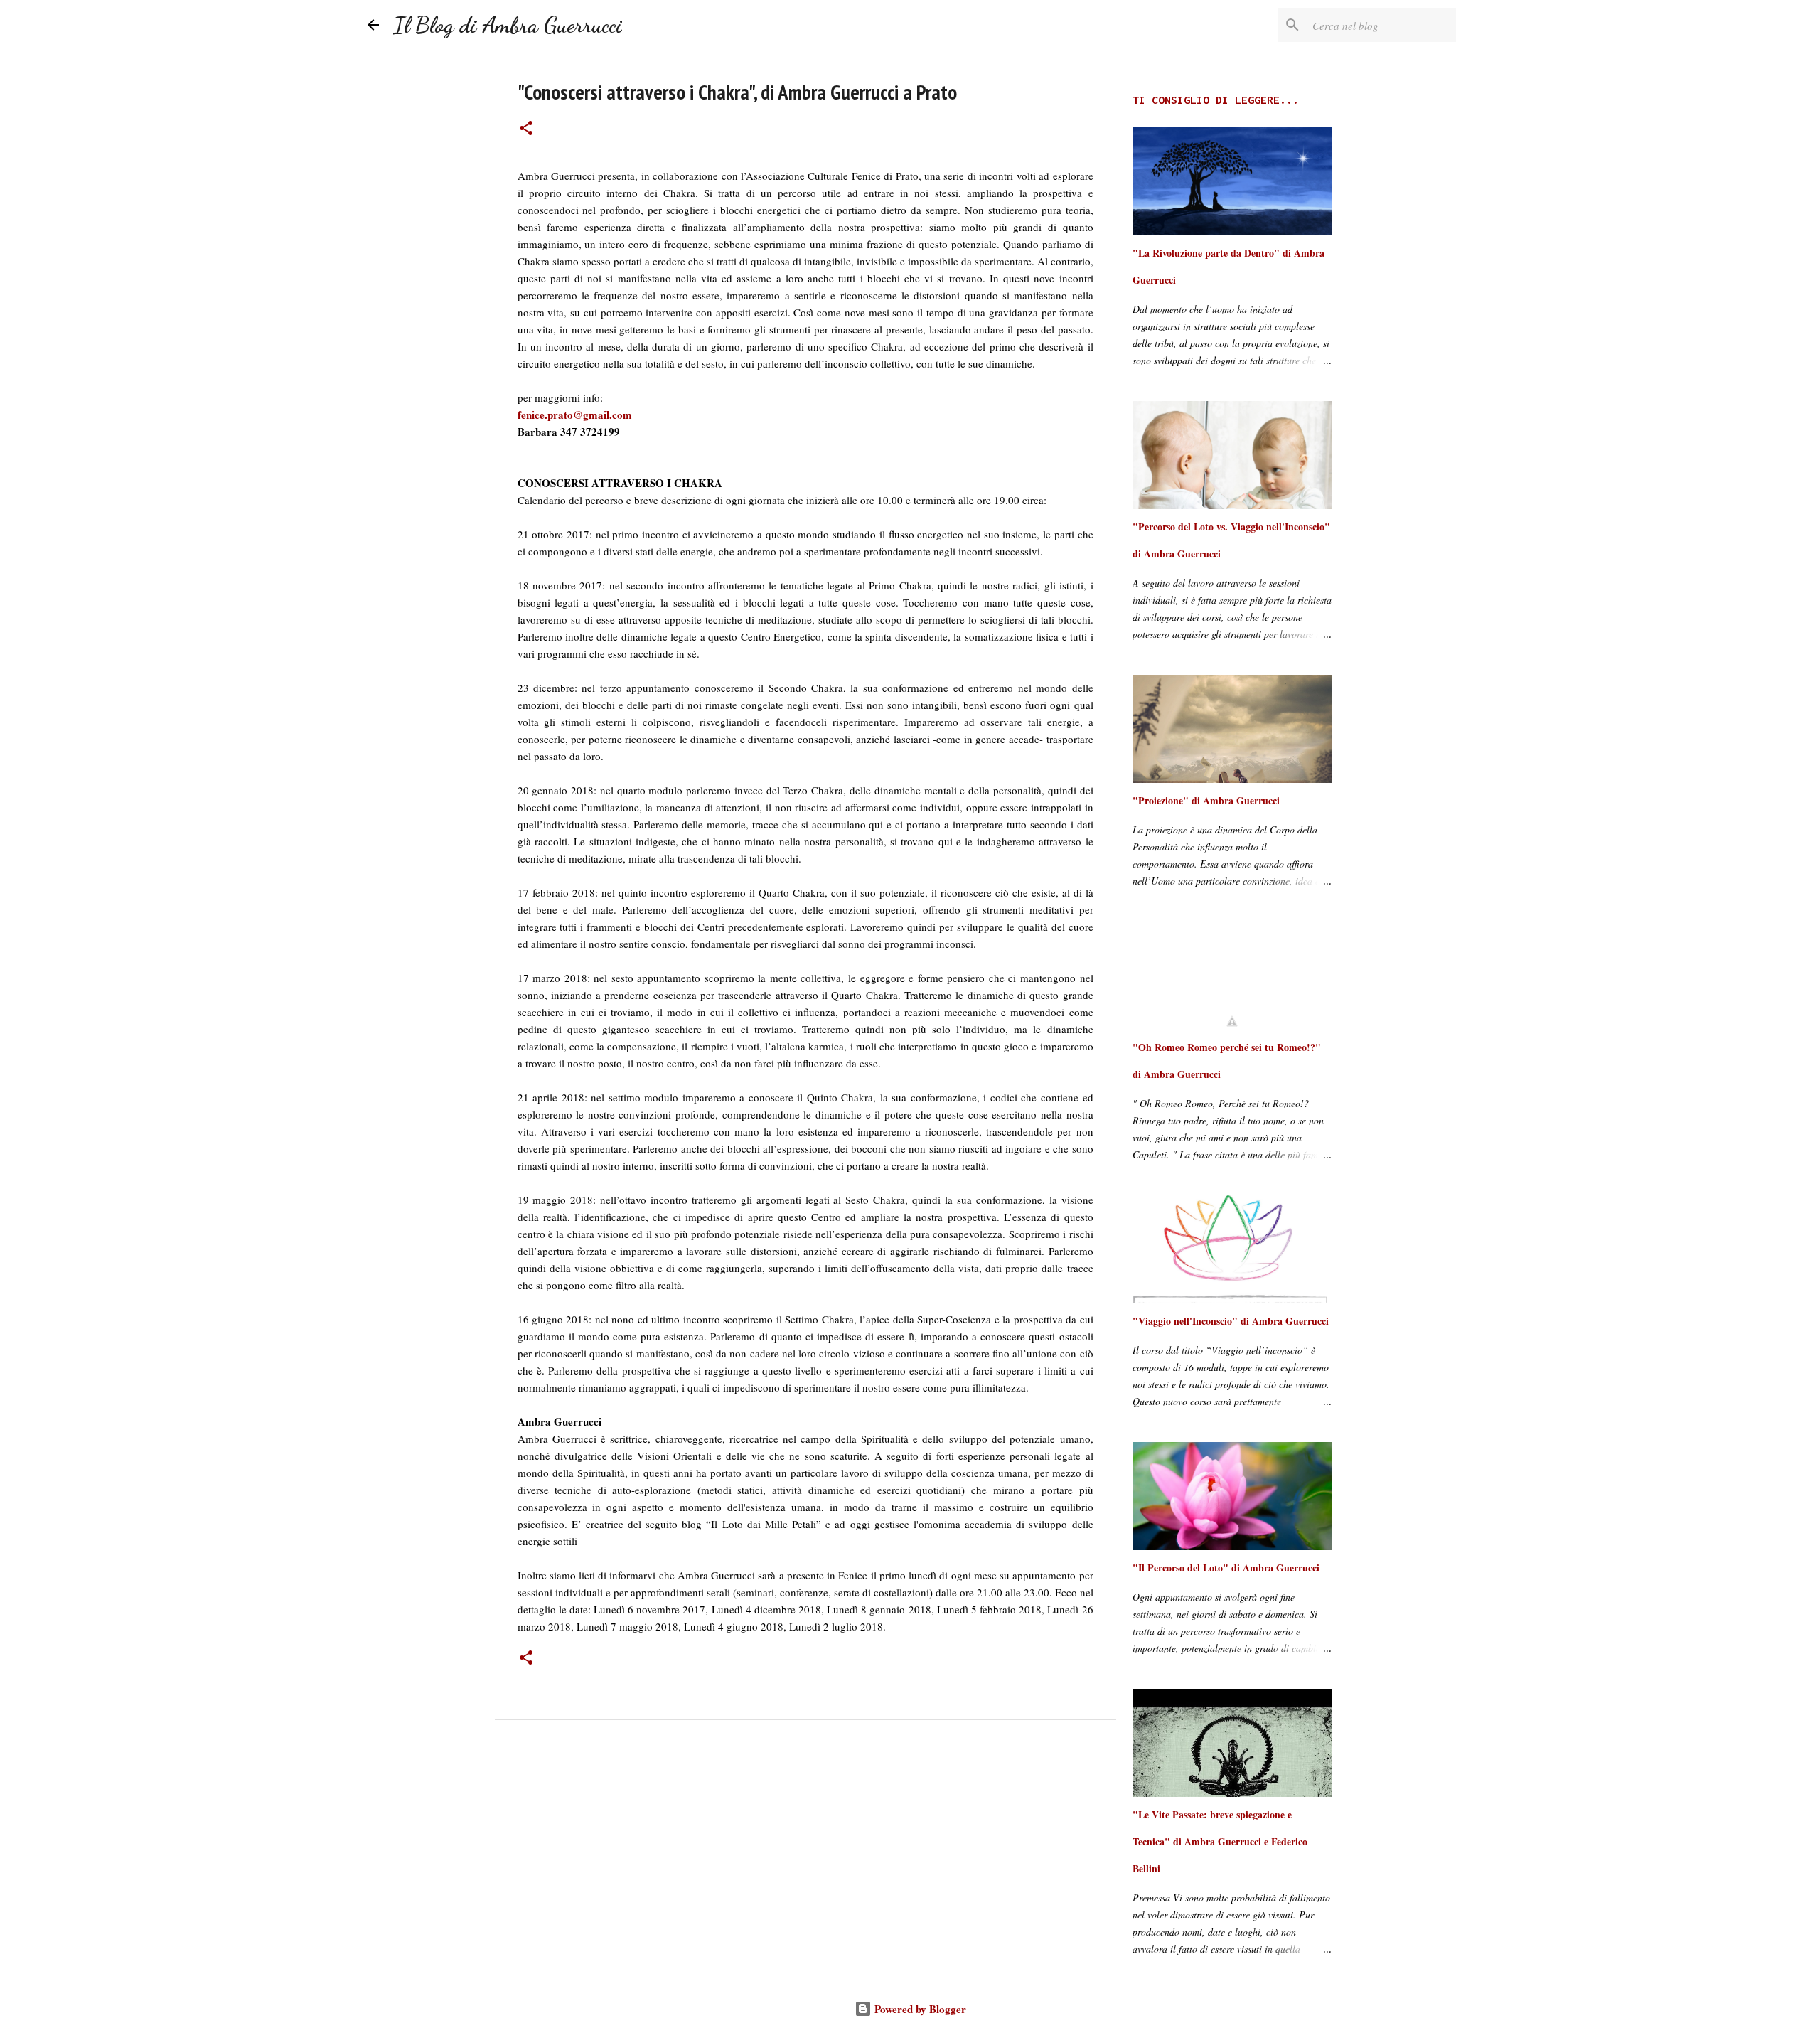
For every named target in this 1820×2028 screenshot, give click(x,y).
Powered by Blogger (919, 2009)
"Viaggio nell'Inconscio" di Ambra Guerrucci (1231, 1321)
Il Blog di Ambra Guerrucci (508, 25)
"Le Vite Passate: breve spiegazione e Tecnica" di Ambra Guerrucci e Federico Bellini (1220, 1841)
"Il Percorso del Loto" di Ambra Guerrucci (1226, 1568)
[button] (526, 129)
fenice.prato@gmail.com (575, 415)
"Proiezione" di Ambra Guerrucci (1206, 800)
